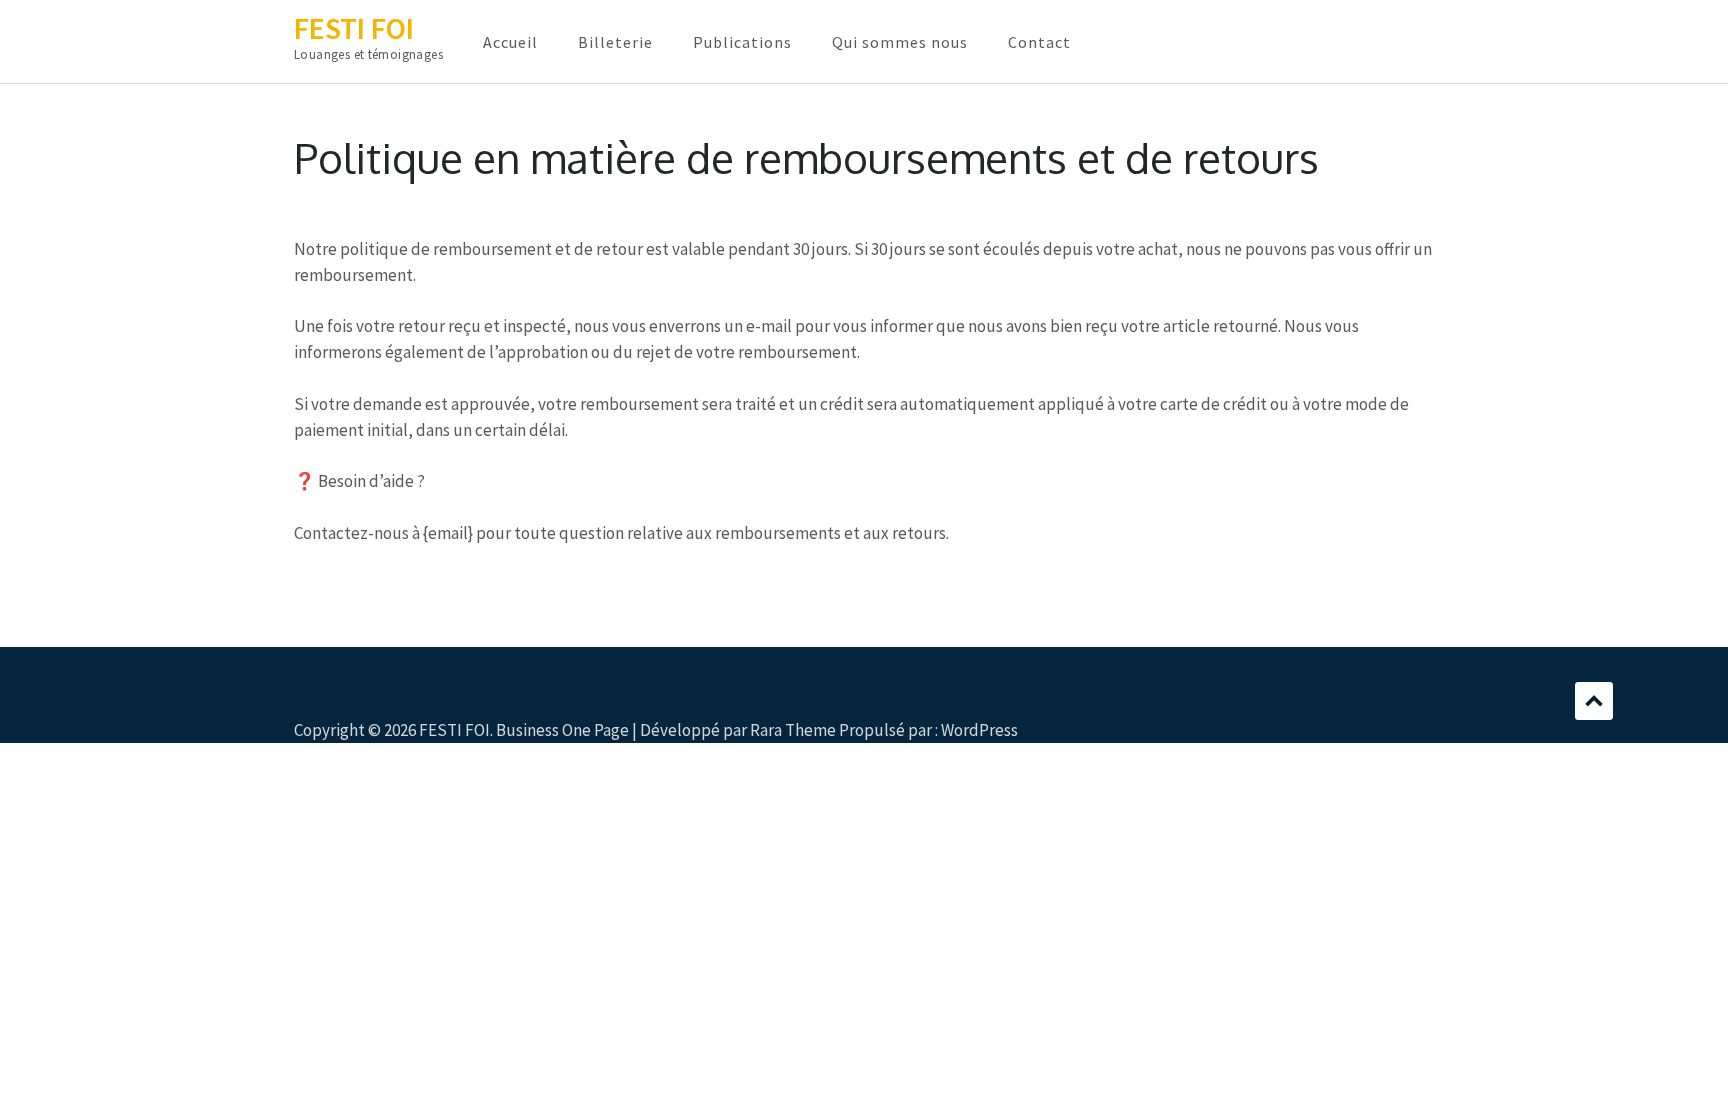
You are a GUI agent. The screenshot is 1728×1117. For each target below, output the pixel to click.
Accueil (510, 42)
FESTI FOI (354, 28)
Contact (1039, 42)
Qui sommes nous (900, 42)
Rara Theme (793, 730)
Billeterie (615, 42)
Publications (742, 42)
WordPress (979, 730)
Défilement (1594, 701)
